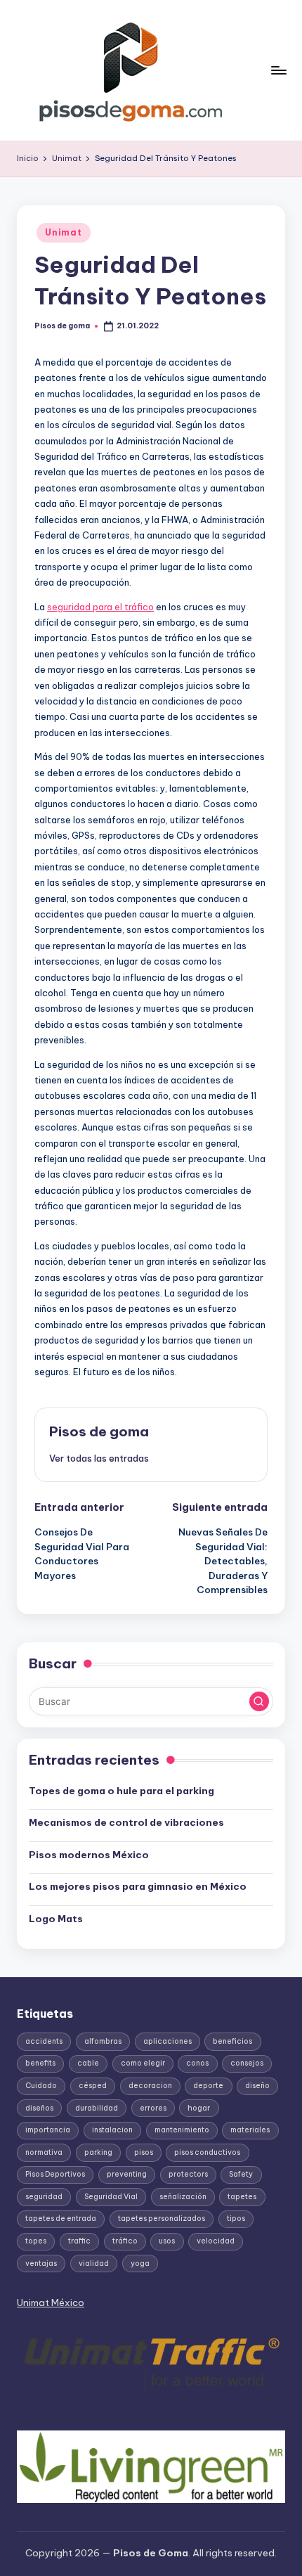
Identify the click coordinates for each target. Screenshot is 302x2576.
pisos (144, 2152)
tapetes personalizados (162, 2218)
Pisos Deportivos (55, 2174)
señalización (183, 2197)
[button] (99, 1458)
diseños (39, 2108)
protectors (188, 2174)
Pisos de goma (99, 1431)
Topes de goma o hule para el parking (122, 1791)
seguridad (44, 2197)
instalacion (112, 2130)
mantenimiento (182, 2130)
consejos (247, 2063)
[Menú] (278, 70)
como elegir (143, 2063)
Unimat (63, 232)
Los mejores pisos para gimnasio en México (138, 1886)
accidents (44, 2041)
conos (197, 2063)
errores (153, 2108)
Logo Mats (56, 1919)
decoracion (150, 2086)
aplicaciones (168, 2041)
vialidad (94, 2263)
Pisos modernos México (89, 1855)
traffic (79, 2241)
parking (98, 2152)
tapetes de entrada (61, 2218)
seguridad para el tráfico (100, 607)
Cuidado (41, 2086)
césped (93, 2086)
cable (88, 2063)
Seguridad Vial (111, 2197)
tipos (236, 2218)
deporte (208, 2086)
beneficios (232, 2041)
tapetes (242, 2197)
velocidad (216, 2241)
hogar (199, 2108)
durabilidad (97, 2108)
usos (167, 2241)
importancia (48, 2130)
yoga (140, 2263)
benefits (40, 2063)
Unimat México (51, 2303)
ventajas (41, 2263)
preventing (127, 2174)
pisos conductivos (207, 2152)
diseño (257, 2086)
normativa (44, 2152)
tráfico (125, 2241)
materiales (250, 2130)
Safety (241, 2174)
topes (36, 2241)
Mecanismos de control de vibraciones (127, 1822)
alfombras (103, 2041)
